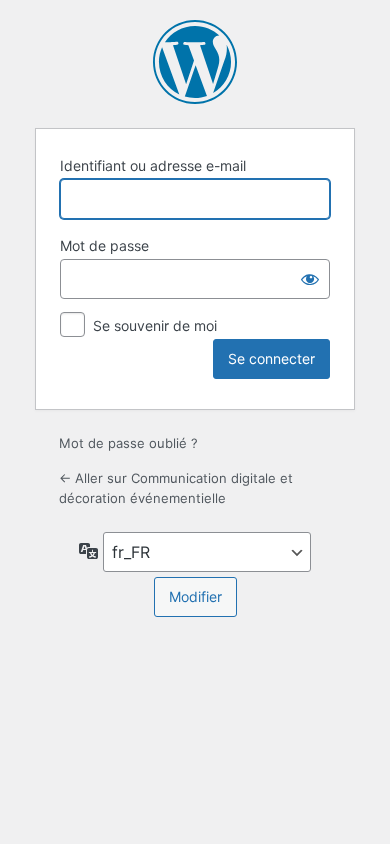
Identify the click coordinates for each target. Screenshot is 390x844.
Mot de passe (104, 245)
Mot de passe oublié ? (128, 443)
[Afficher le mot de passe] (310, 279)
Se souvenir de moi (155, 325)
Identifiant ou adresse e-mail (153, 165)
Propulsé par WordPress (195, 62)
